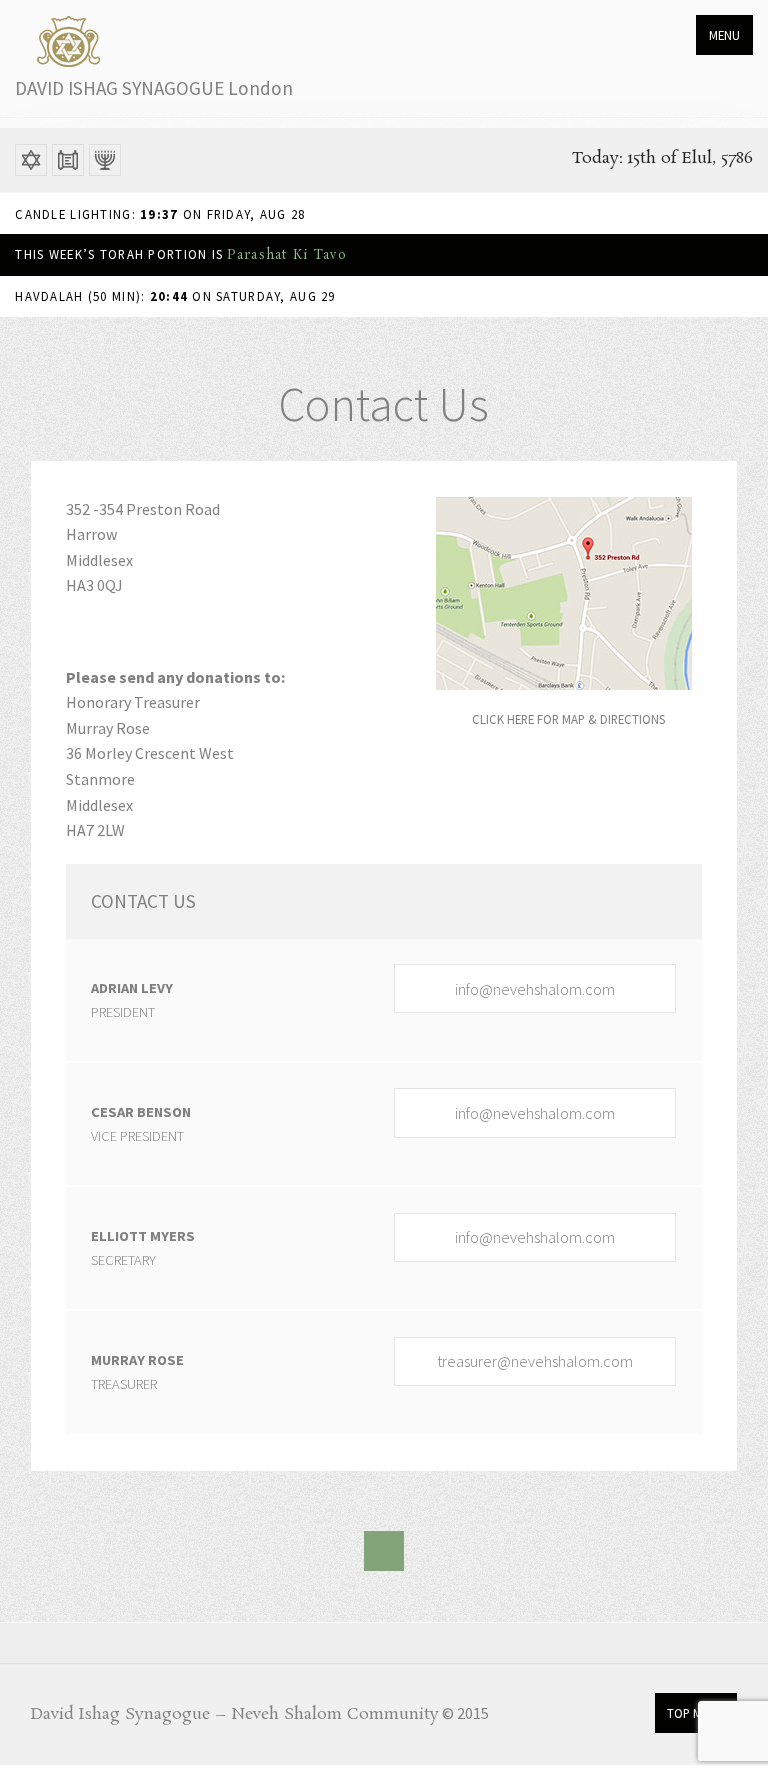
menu (724, 35)
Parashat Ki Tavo (286, 255)
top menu (695, 1713)
